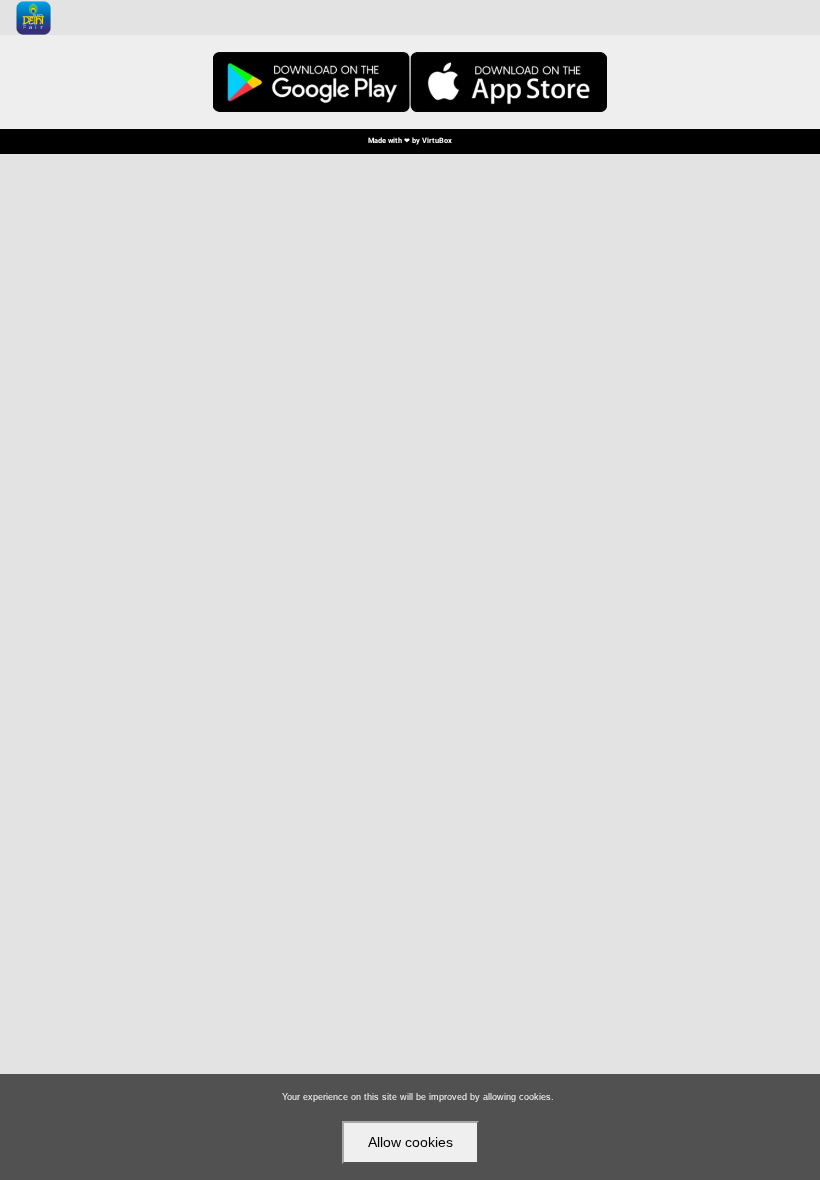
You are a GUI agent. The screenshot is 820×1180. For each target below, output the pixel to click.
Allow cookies (410, 1142)
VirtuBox (437, 140)
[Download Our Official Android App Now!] (311, 82)
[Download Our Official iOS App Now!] (508, 82)
